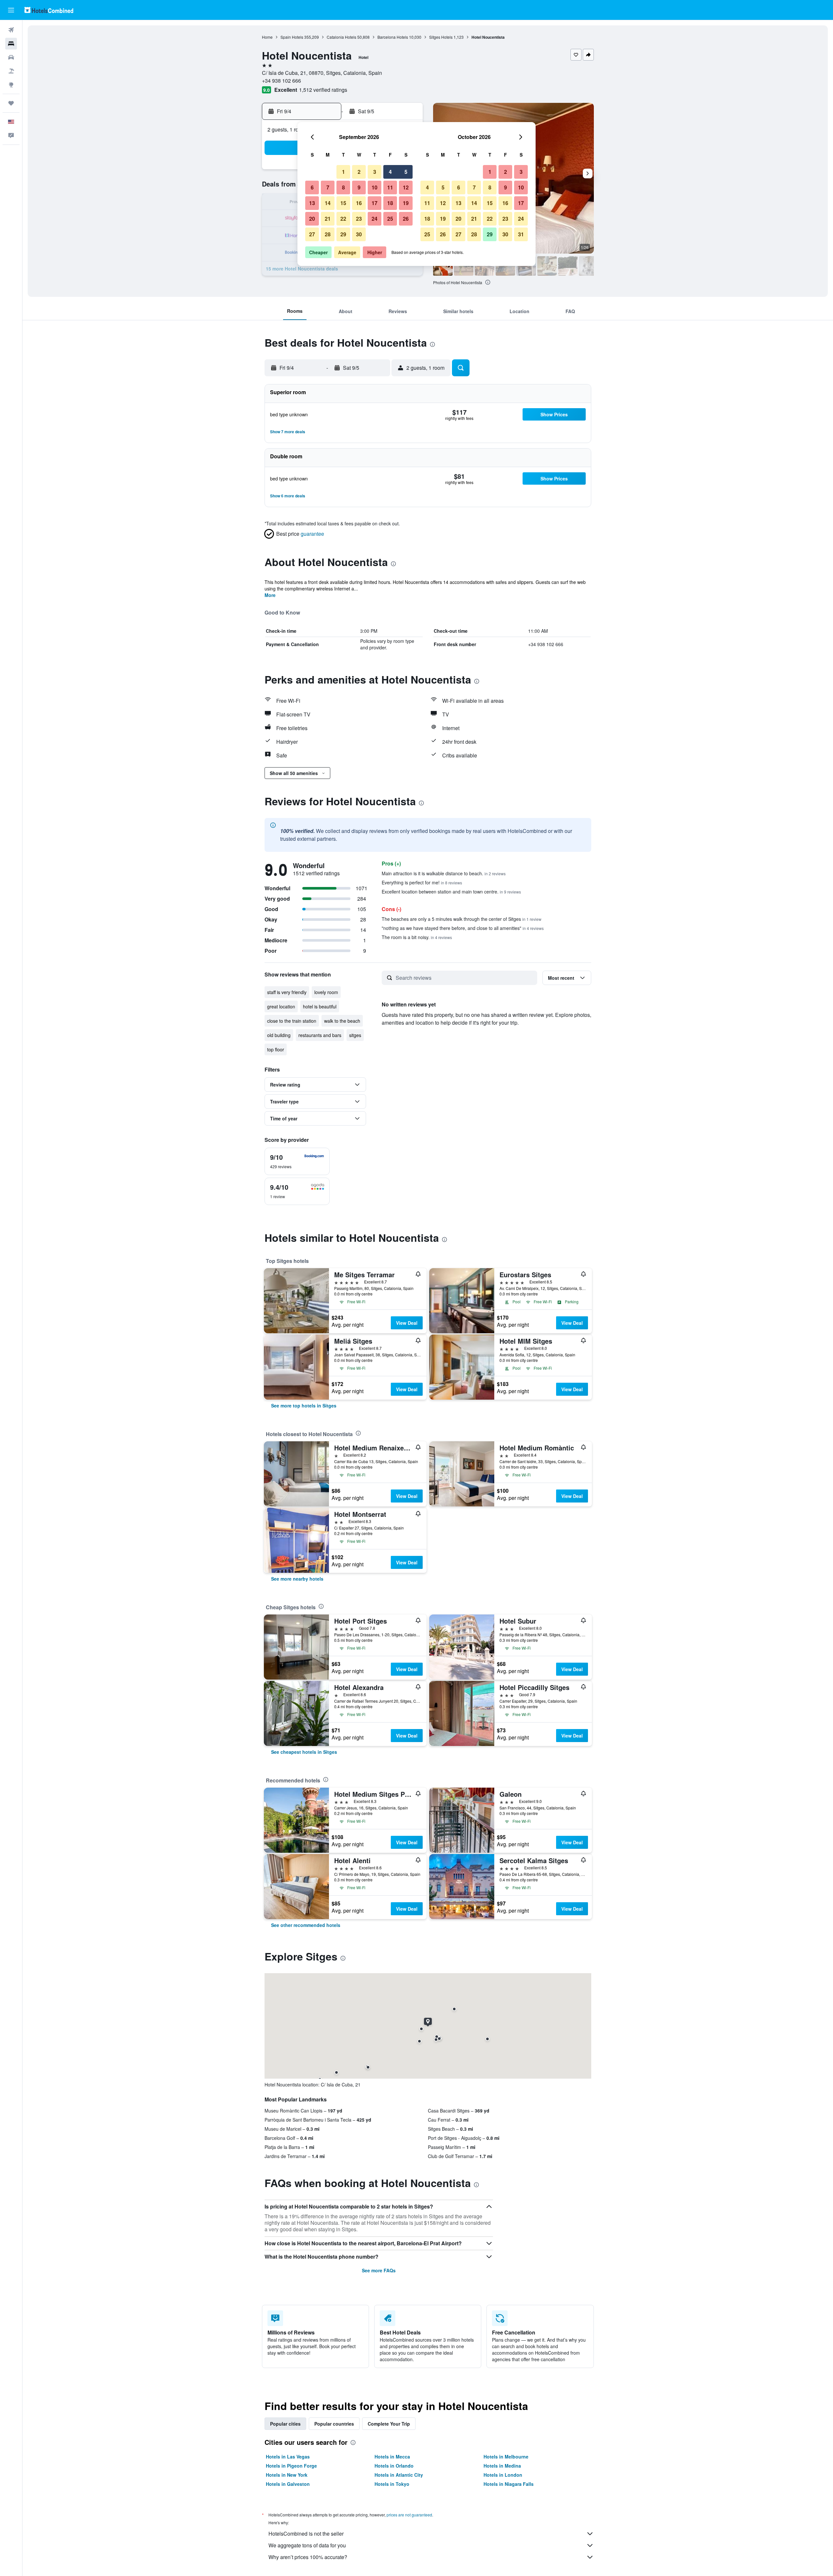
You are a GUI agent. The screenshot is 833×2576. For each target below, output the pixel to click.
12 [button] (406, 187)
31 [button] (521, 234)
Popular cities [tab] (285, 2424)
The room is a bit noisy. (417, 937)
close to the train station (292, 1021)
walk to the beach (342, 1021)
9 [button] (359, 187)
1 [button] (343, 172)
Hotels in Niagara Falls (509, 2484)
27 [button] (312, 234)
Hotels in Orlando (394, 2466)
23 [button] (359, 219)
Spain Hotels (292, 37)
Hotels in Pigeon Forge (291, 2466)
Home (267, 37)
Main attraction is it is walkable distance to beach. (444, 873)
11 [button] (390, 187)
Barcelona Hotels (393, 37)
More (270, 595)
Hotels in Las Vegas (288, 2457)
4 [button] (390, 172)
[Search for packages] (11, 71)
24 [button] (375, 219)
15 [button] (343, 203)
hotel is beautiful (320, 1006)
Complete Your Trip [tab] (389, 2424)
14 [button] (328, 203)
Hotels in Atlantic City (399, 2475)
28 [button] (328, 234)
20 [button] (312, 219)
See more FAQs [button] (379, 2270)
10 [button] (375, 187)
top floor (276, 1049)
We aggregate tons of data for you (307, 2545)
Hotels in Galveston (288, 2484)
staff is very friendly (287, 992)
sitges (355, 1035)
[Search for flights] (11, 30)
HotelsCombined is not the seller (306, 2534)
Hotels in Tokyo (392, 2484)
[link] (304, 1406)
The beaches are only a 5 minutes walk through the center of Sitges (462, 919)
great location (281, 1006)
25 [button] (390, 219)
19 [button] (406, 203)
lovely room (326, 992)
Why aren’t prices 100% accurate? (308, 2557)
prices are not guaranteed (409, 2515)
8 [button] (343, 187)
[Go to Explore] (11, 85)
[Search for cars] (11, 57)
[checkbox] (297, 1161)
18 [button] (390, 203)
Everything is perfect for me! (422, 882)
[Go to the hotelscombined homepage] (49, 10)
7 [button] (328, 187)
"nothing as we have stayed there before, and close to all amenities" (463, 928)
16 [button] (359, 203)
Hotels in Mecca (392, 2457)
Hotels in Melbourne (506, 2457)
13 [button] (312, 203)
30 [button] (359, 234)
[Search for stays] (11, 44)
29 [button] (343, 234)
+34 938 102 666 (281, 81)
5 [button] (406, 172)
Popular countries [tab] (334, 2424)
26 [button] (406, 219)
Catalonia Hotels (341, 37)
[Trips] (11, 103)
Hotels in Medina (502, 2466)
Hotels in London (503, 2475)
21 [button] (328, 219)
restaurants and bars (320, 1035)
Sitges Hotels (441, 37)
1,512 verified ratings (323, 90)
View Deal (407, 1323)
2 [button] (359, 172)
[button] (11, 10)
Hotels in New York (287, 2475)
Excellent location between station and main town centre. (451, 892)
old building (279, 1035)
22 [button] (343, 219)
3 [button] (375, 172)
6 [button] (312, 187)
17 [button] (375, 203)
